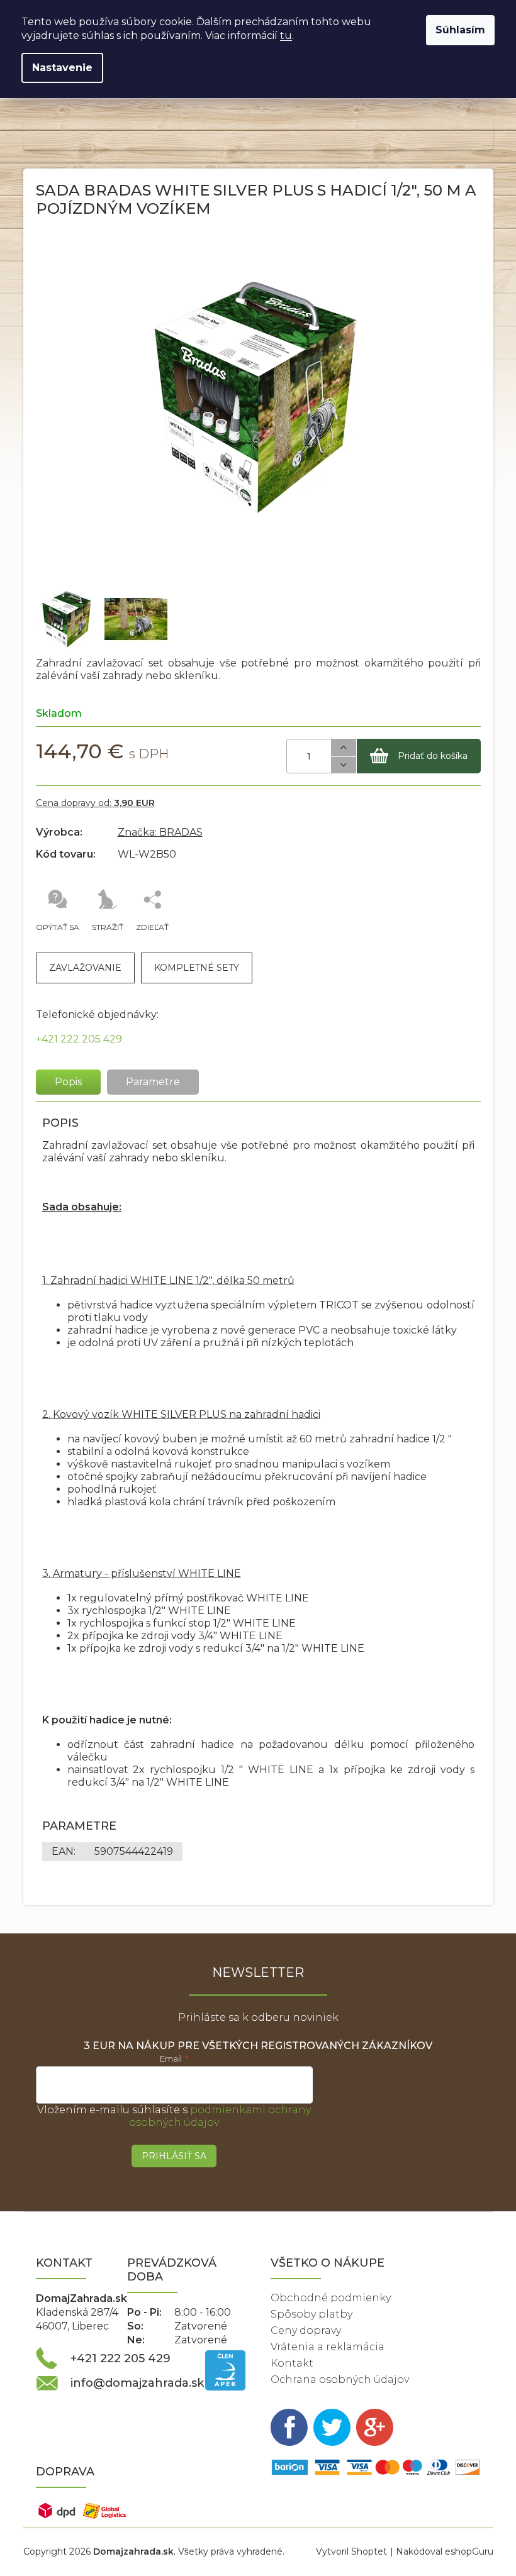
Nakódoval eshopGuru (445, 2551)
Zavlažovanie (85, 968)
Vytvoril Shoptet (351, 2551)
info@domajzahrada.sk (137, 2383)
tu (286, 36)
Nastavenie (62, 68)
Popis (68, 1082)
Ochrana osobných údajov (340, 2380)
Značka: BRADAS (160, 832)
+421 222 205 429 (79, 1039)
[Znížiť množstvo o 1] (344, 766)
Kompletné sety (197, 968)
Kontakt (292, 2363)
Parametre (153, 1082)
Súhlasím (460, 30)
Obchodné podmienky (331, 2298)
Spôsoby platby (311, 2314)
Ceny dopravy (306, 2330)
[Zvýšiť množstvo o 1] (344, 748)
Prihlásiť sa (174, 2156)
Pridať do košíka (433, 756)
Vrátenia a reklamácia (328, 2347)
